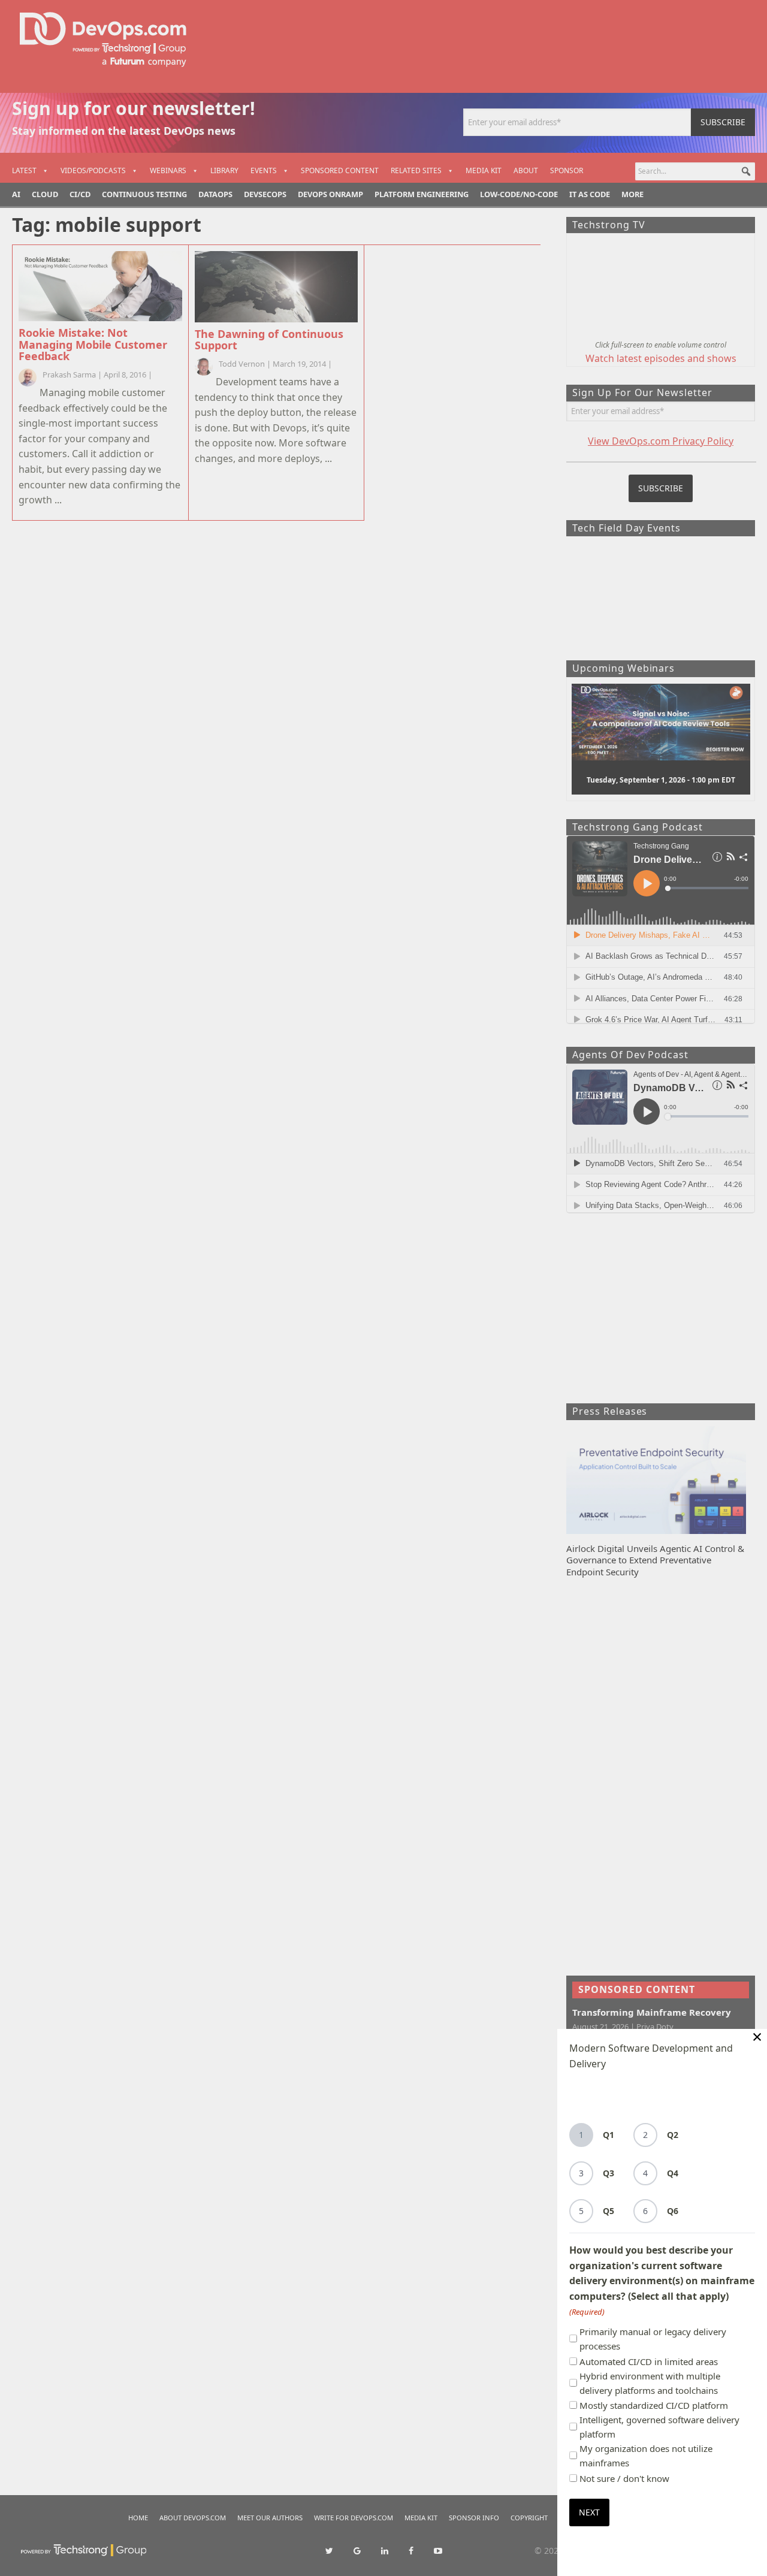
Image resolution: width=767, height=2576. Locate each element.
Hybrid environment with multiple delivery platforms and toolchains (650, 2383)
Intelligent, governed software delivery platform (659, 2427)
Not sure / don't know (624, 2478)
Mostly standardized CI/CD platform (654, 2405)
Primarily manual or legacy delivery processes (653, 2339)
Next (589, 2512)
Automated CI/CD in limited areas (649, 2361)
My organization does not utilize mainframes (646, 2456)
